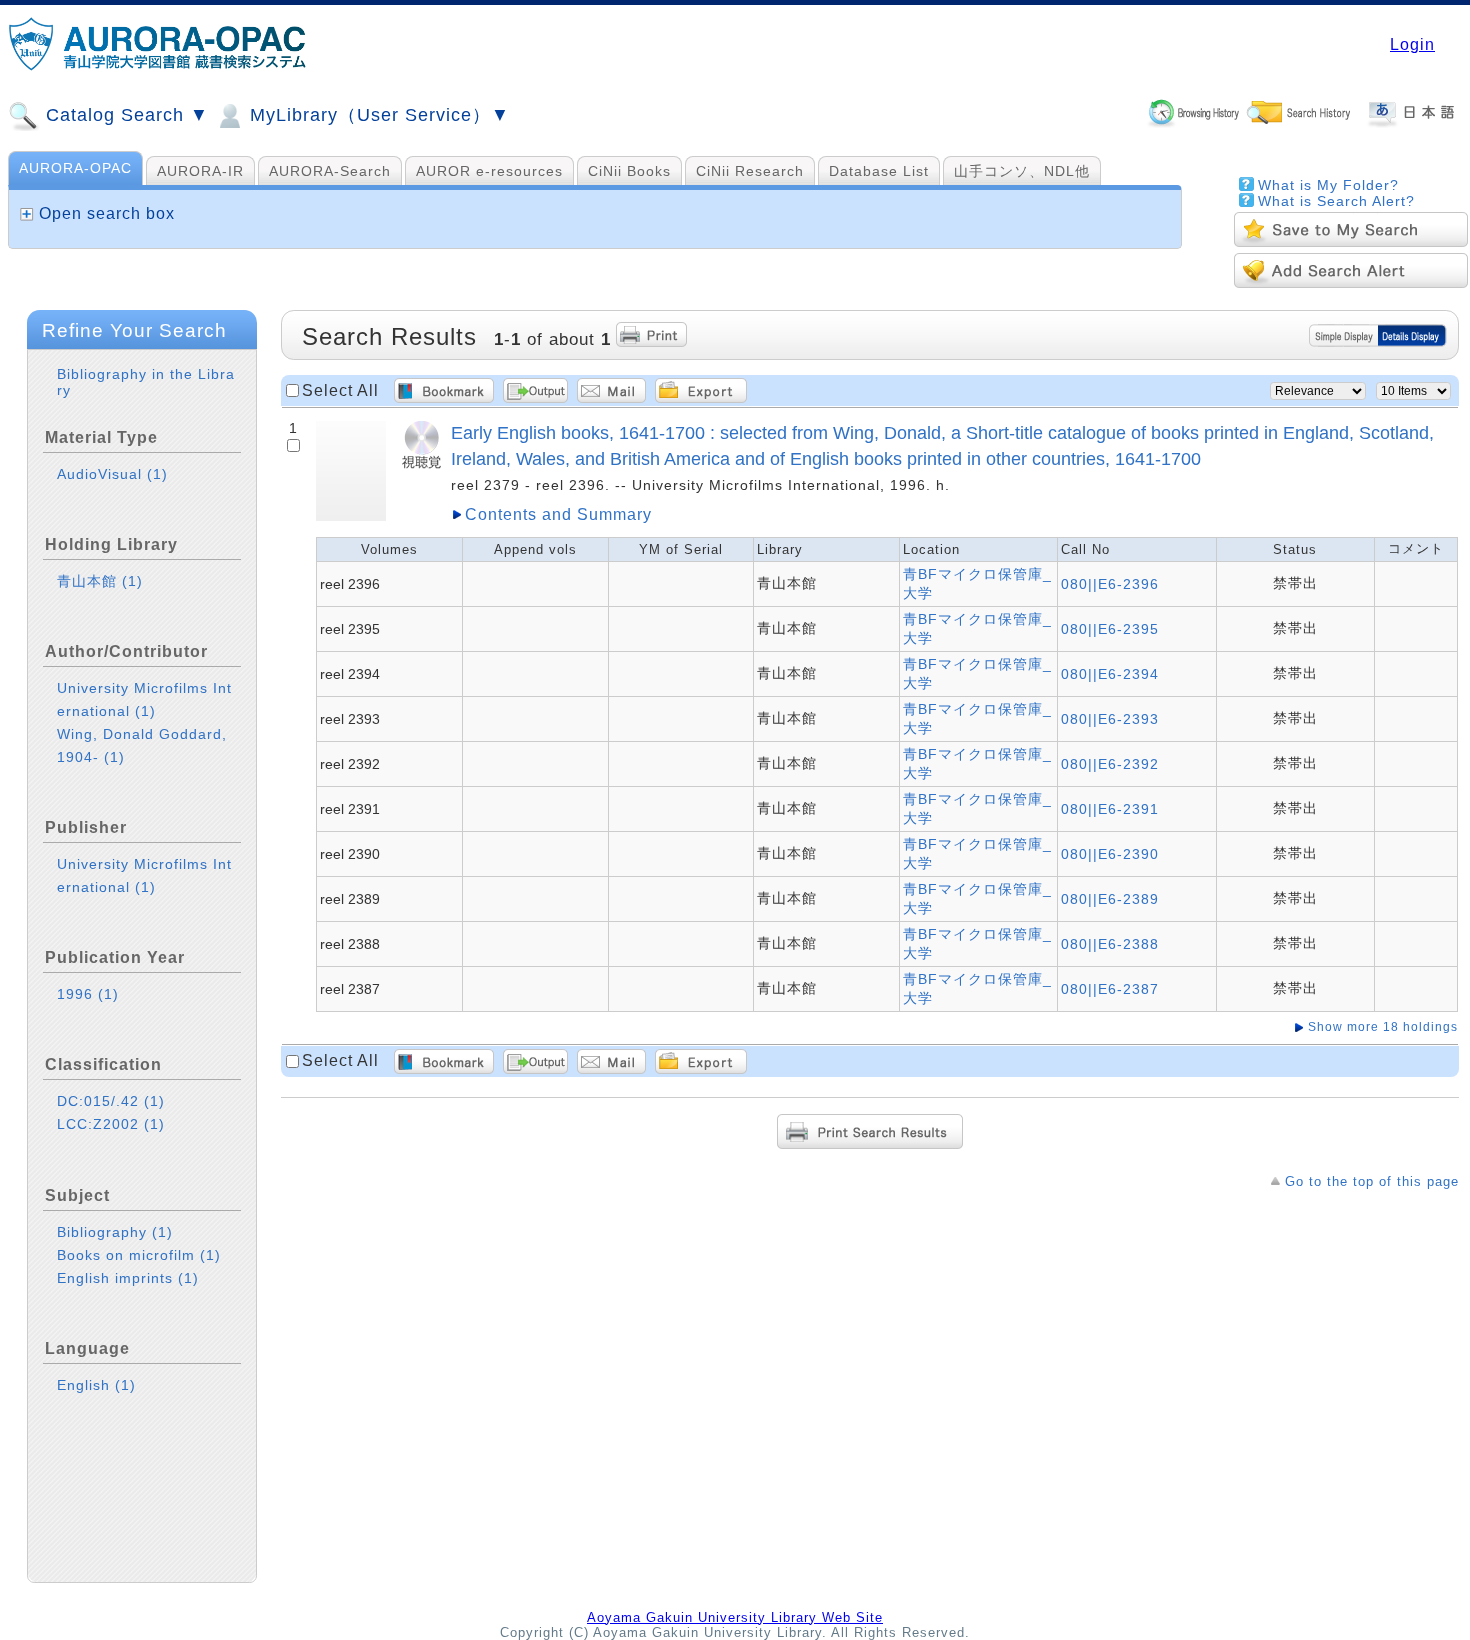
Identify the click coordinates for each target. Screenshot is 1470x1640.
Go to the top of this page (1372, 1181)
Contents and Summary (558, 514)
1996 (88, 994)
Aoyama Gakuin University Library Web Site (735, 1617)
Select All (340, 390)
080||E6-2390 (1110, 854)
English (96, 1385)
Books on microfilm (139, 1255)
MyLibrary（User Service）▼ (377, 115)
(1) (157, 474)
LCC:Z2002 (111, 1124)
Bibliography (115, 1232)
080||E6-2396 (1110, 584)
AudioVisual (112, 474)
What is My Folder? (1328, 185)
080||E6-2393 (1110, 719)
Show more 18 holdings (1383, 1027)
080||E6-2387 (1110, 989)
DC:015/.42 (111, 1101)
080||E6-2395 (1110, 629)
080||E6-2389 (1110, 899)
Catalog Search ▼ (124, 115)
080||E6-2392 (1110, 764)
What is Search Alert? (1336, 201)
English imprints (128, 1278)
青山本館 (100, 581)
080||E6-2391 (1110, 809)
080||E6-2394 (1110, 674)
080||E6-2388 (1110, 944)
